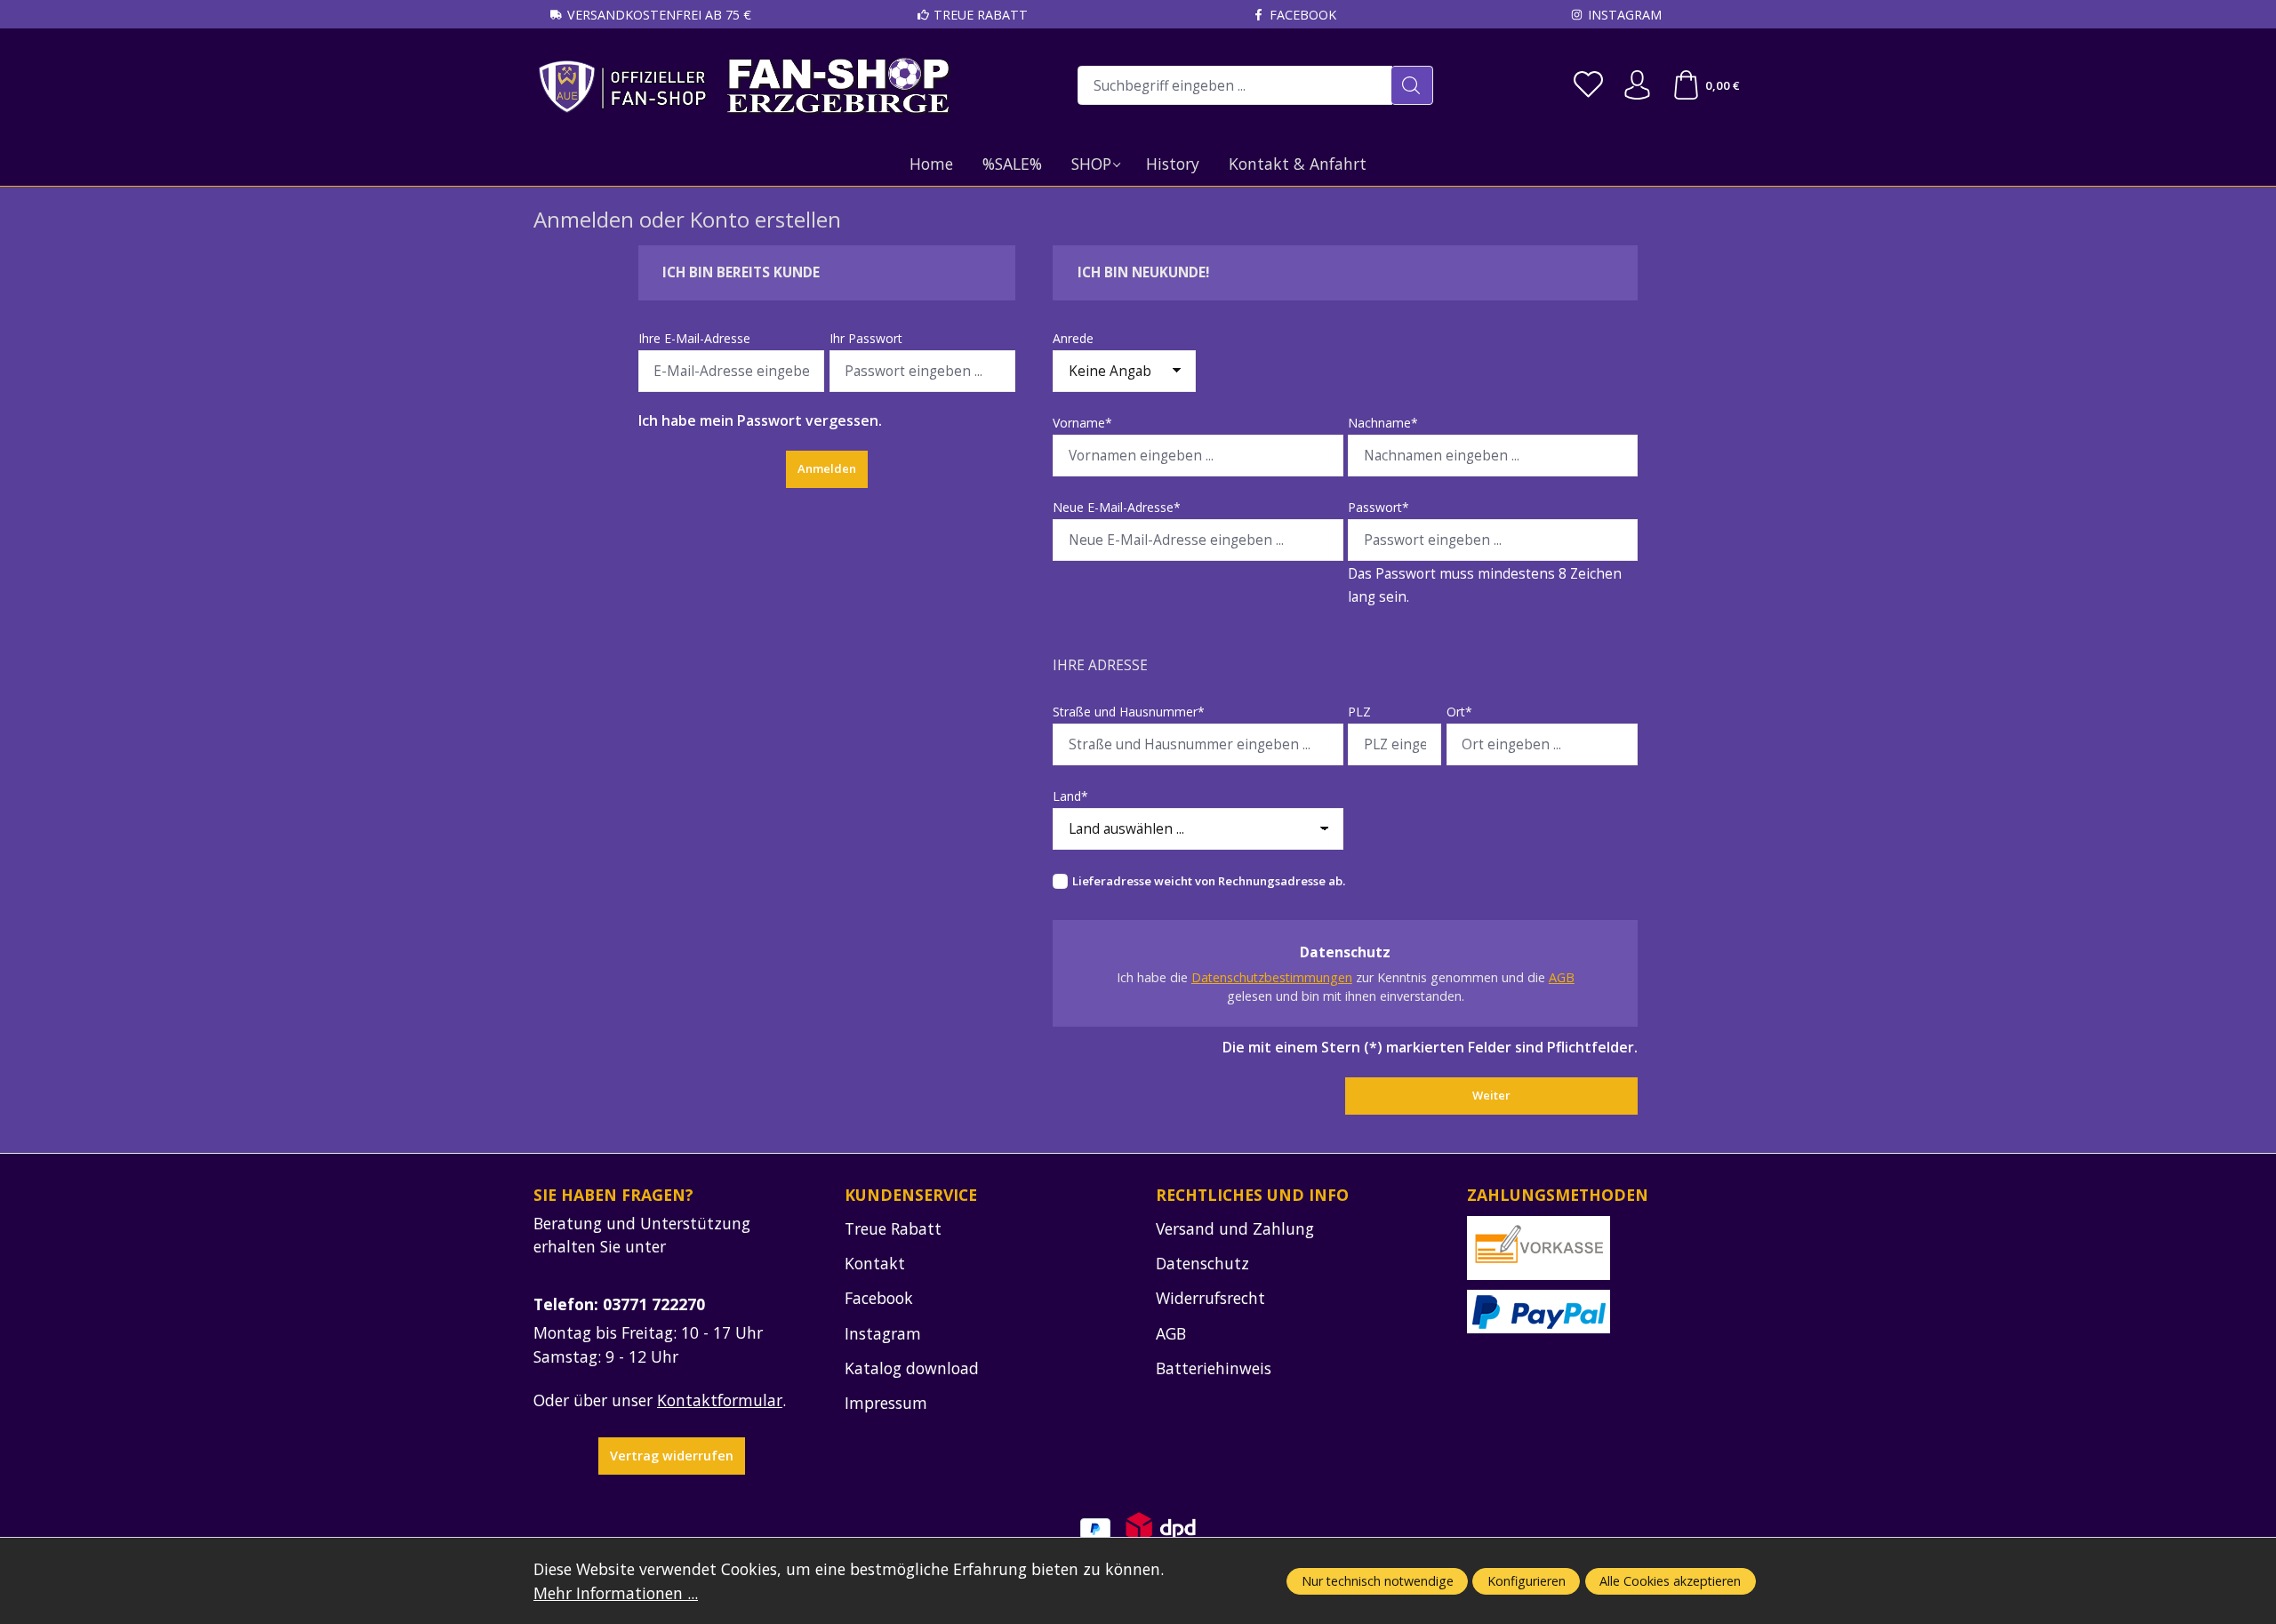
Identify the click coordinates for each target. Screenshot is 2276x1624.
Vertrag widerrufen (672, 1456)
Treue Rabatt (981, 15)
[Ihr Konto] (1637, 86)
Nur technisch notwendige (1378, 1581)
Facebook (1303, 15)
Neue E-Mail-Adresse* (1117, 507)
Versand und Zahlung (1235, 1228)
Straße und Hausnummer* (1129, 712)
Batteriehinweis (1214, 1368)
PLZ (1359, 712)
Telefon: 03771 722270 (619, 1304)
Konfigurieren (1527, 1581)
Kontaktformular (720, 1400)
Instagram (1625, 15)
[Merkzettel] (1588, 86)
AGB (1562, 977)
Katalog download (912, 1368)
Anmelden (827, 468)
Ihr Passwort (866, 338)
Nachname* (1383, 423)
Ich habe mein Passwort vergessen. (760, 420)
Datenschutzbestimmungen (1272, 977)
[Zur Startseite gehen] (745, 86)
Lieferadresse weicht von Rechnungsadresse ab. (1209, 881)
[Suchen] (1412, 85)
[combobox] (1235, 85)
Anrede (1073, 338)
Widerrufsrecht (1210, 1298)
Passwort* (1378, 507)
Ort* (1459, 712)
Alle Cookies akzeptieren (1670, 1581)
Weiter (1491, 1095)
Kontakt (875, 1263)
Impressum (886, 1403)
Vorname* (1082, 423)
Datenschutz (1202, 1263)
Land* (1070, 796)
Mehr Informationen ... (616, 1593)
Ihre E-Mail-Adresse (694, 338)
